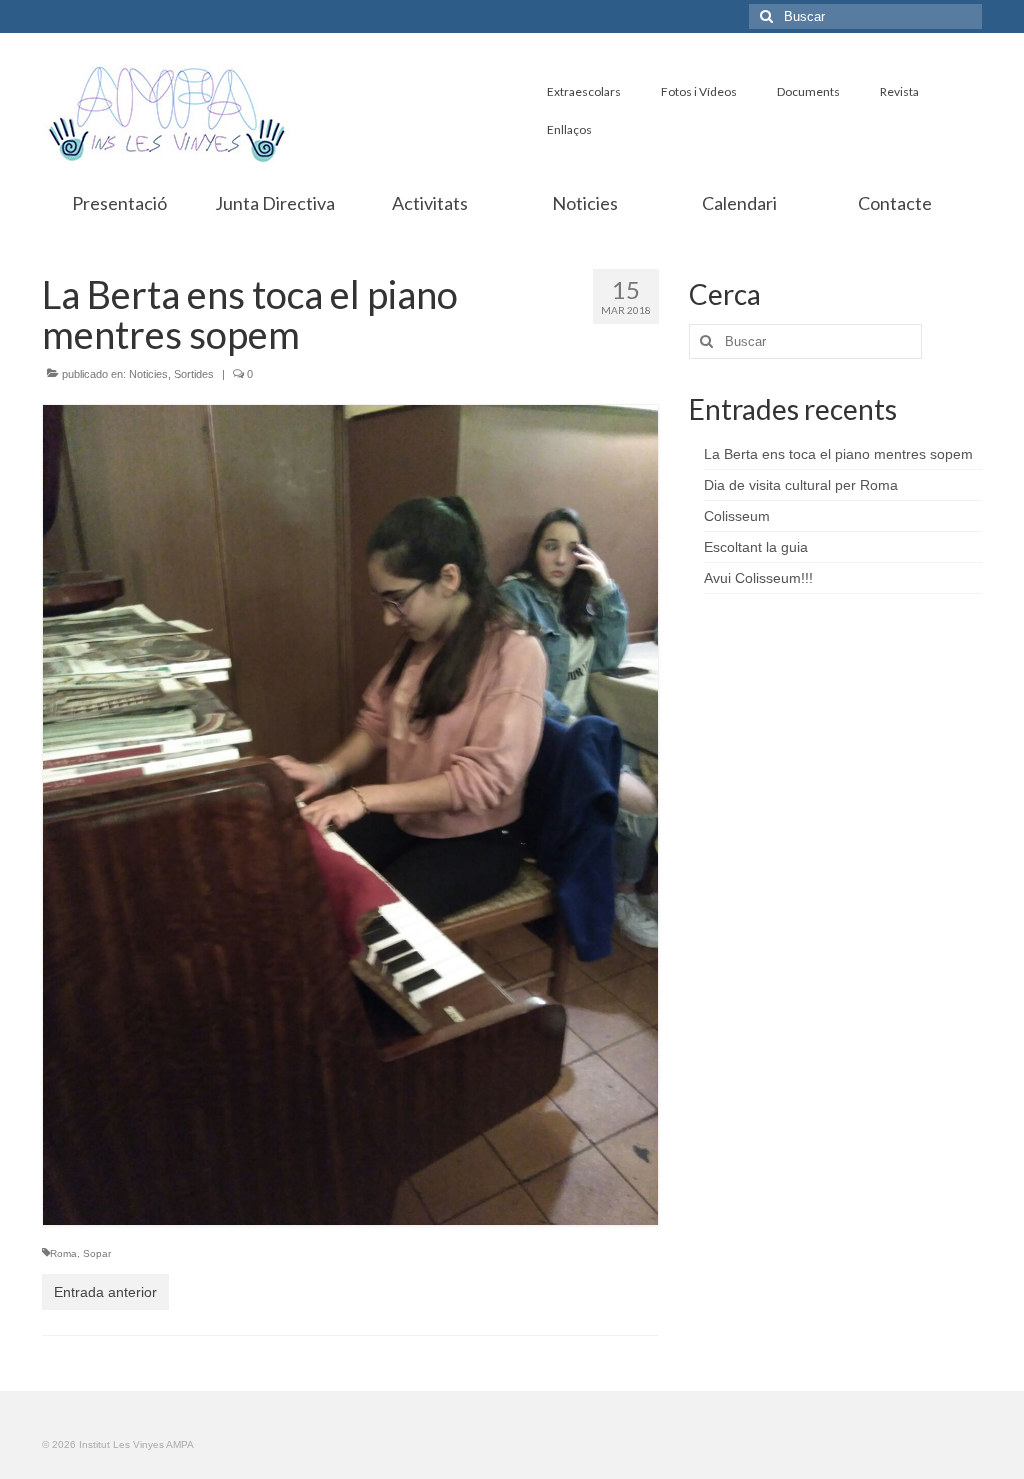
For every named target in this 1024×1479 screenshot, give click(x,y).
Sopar (97, 1253)
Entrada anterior (105, 1292)
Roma (63, 1253)
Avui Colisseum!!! (758, 578)
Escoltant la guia (756, 547)
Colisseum (737, 516)
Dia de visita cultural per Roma (801, 485)
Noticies (148, 374)
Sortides (194, 374)
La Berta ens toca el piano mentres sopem (838, 454)
